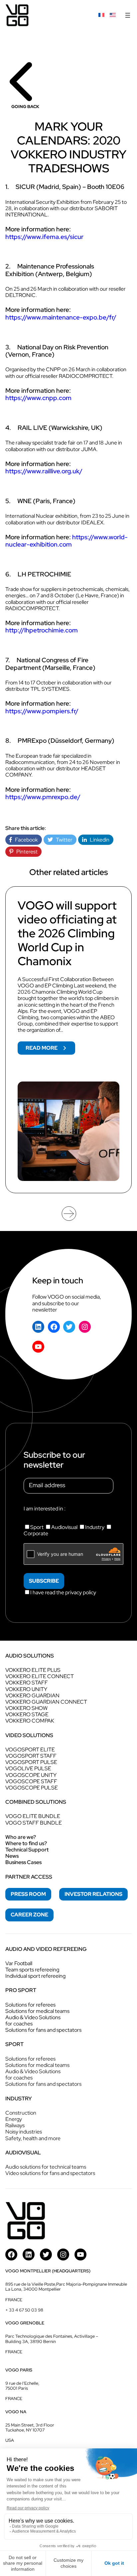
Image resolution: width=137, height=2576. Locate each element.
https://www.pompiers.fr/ (42, 711)
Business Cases (23, 1862)
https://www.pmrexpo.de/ (43, 797)
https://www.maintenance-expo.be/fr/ (61, 317)
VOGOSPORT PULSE (31, 1762)
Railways (15, 2125)
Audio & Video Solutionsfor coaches (33, 2020)
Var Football (19, 1963)
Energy (14, 2119)
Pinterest (25, 852)
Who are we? (21, 1837)
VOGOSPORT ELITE (30, 1750)
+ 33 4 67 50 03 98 (24, 2310)
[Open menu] (128, 15)
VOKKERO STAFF (27, 1683)
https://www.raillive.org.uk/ (44, 471)
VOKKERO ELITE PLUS (33, 1670)
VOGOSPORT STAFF (31, 1756)
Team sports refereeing (32, 1970)
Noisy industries (24, 2132)
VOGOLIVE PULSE (28, 1768)
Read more (50, 1049)
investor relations (93, 1894)
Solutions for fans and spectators (43, 2030)
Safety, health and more (33, 2138)
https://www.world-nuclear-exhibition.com (67, 541)
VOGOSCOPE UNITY (31, 1775)
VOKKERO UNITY (26, 1689)
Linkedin (98, 840)
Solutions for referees (30, 2005)
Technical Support (27, 1850)
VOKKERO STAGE (27, 1714)
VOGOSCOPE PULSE (32, 1788)
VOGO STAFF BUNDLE (34, 1823)
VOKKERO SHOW (26, 1708)
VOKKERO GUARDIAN (32, 1696)
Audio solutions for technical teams (46, 2167)
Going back (25, 107)
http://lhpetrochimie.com (42, 630)
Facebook (25, 840)
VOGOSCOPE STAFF (31, 1781)
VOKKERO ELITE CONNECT (40, 1676)
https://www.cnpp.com (38, 398)
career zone (29, 1915)
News (12, 1856)
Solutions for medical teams (37, 2011)
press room (28, 1894)
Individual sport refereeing (35, 1976)
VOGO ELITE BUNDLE (33, 1816)
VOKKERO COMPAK (30, 1721)
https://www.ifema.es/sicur (44, 237)
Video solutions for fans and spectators (50, 2173)
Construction (21, 2113)
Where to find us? (26, 1843)
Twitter (63, 840)
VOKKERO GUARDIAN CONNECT (46, 1702)
